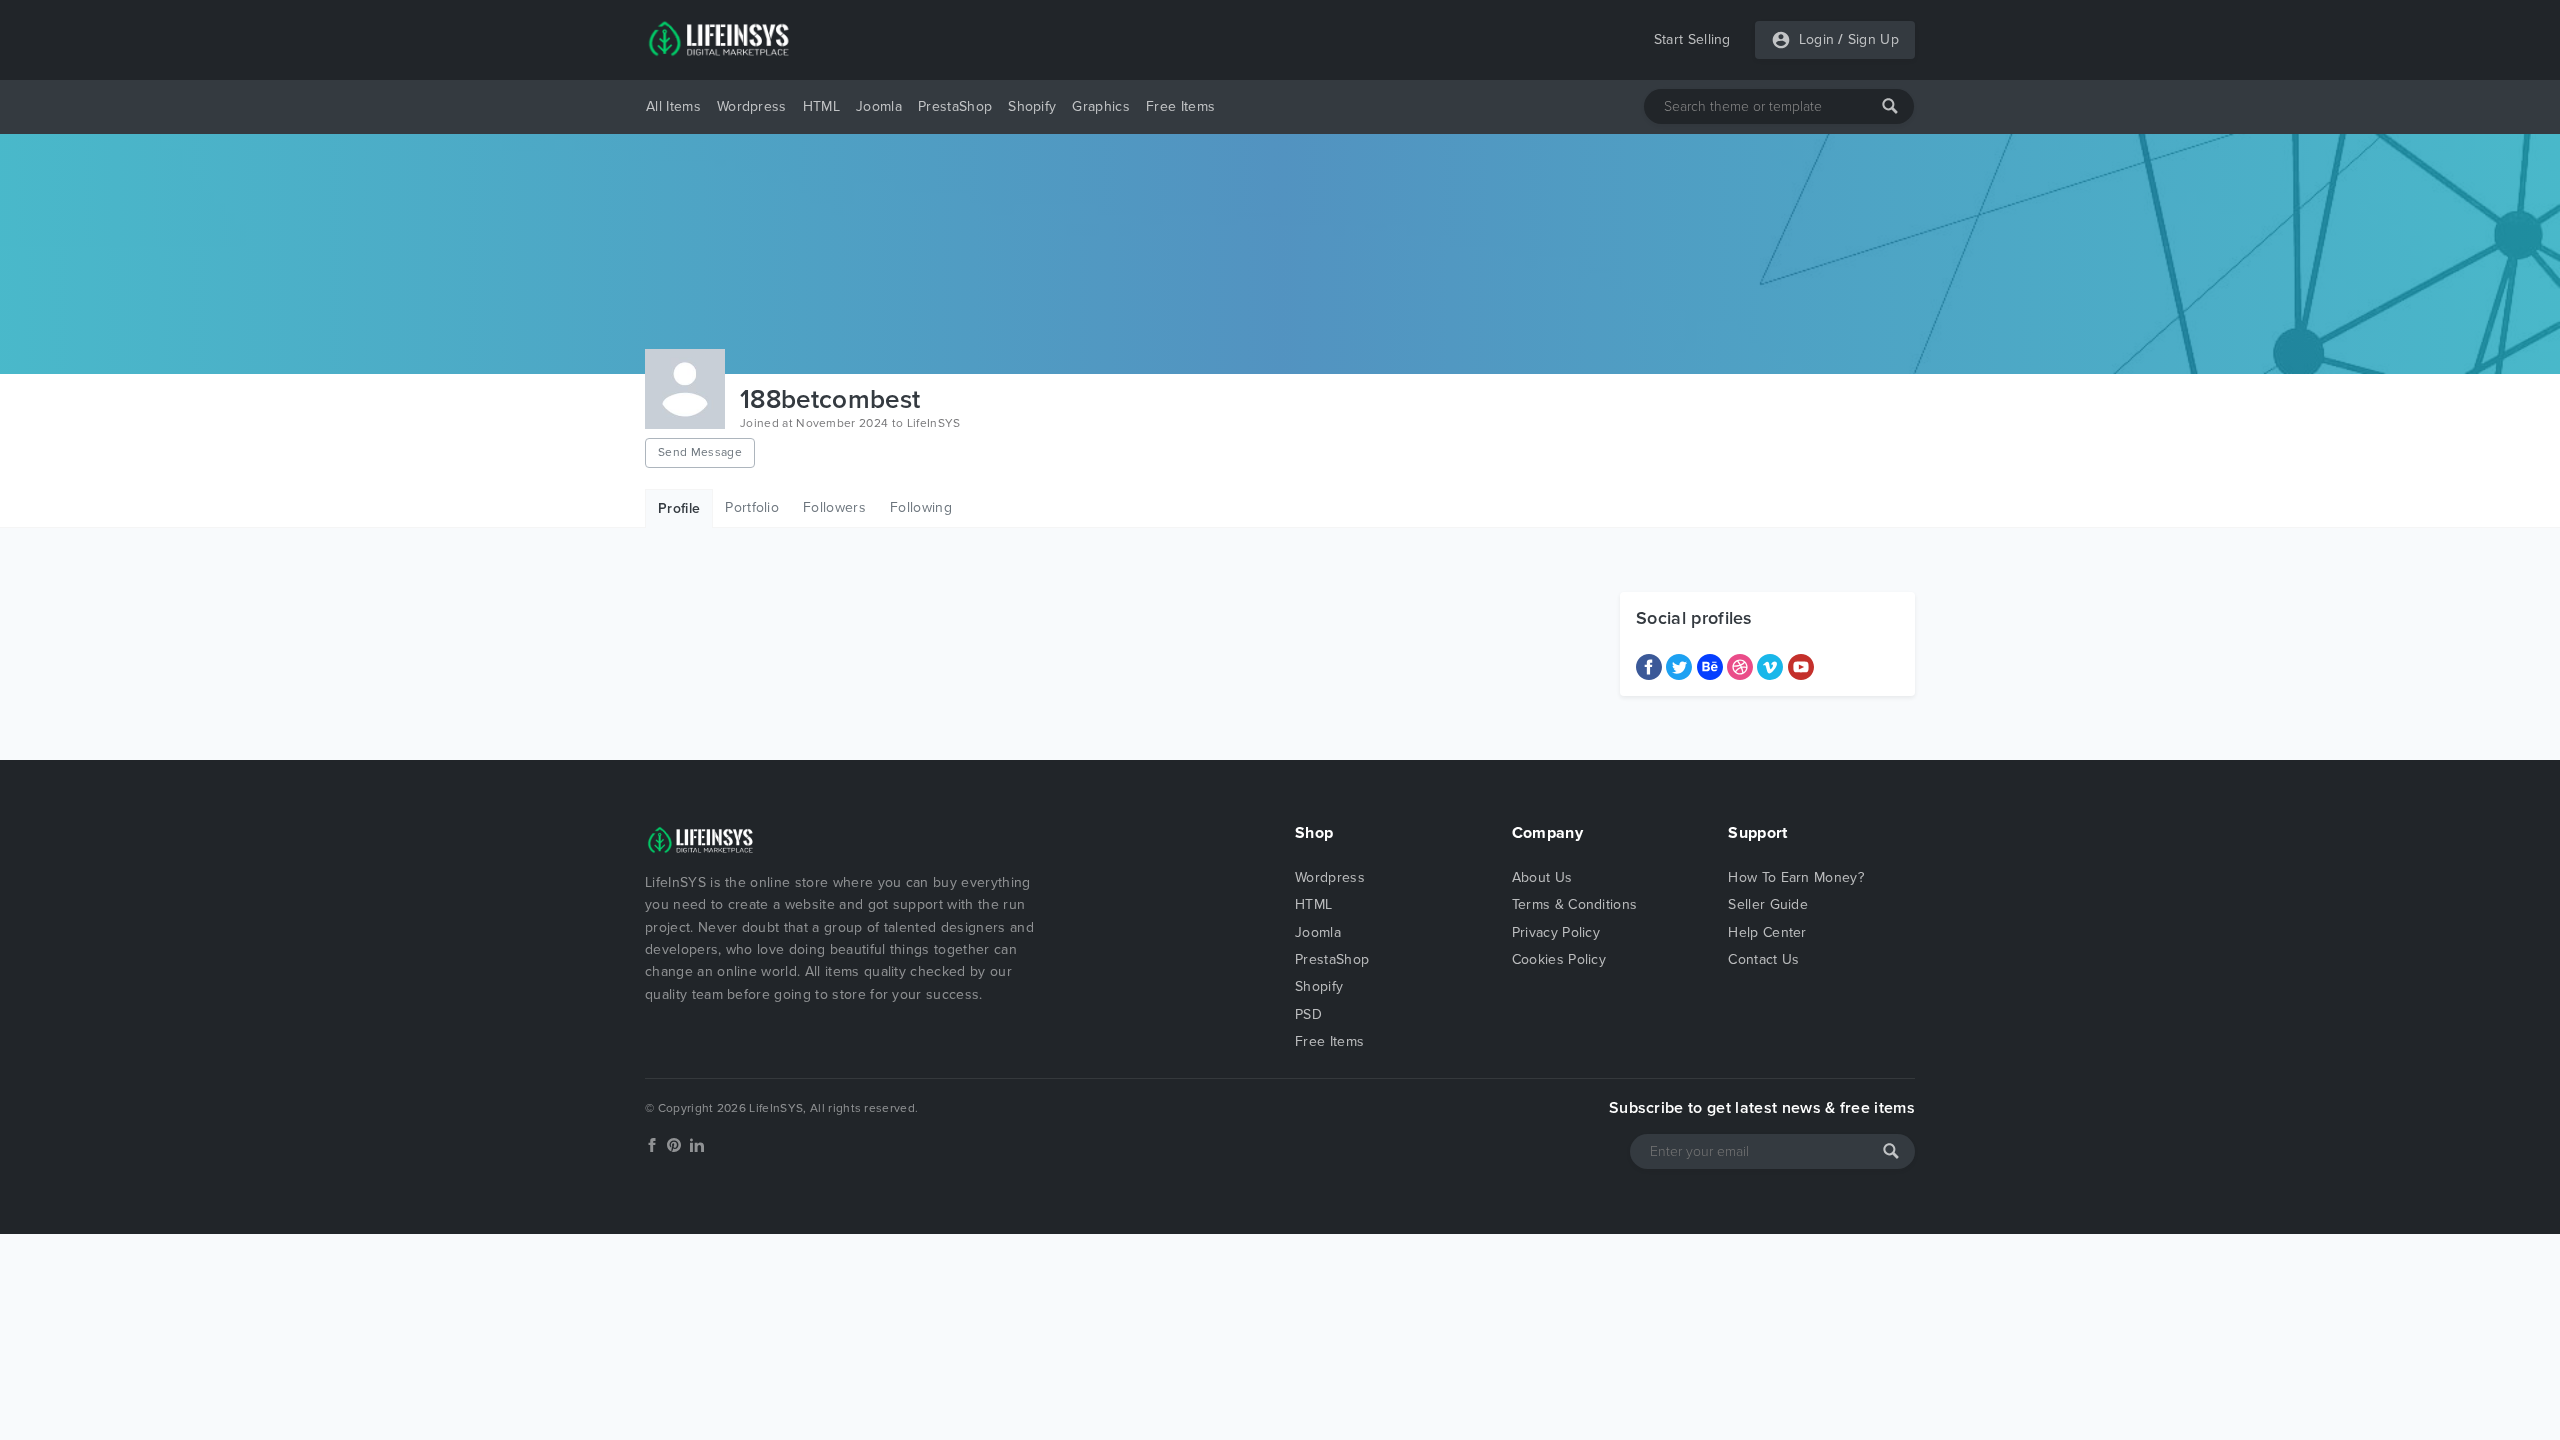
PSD (1308, 1014)
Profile (679, 508)
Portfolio (752, 507)
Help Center (1767, 932)
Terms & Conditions (1575, 904)
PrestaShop (955, 106)
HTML (821, 106)
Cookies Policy (1559, 959)
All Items (673, 106)
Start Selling (1692, 39)
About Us (1542, 877)
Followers (834, 507)
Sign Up (1873, 39)
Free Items (1180, 106)
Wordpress (752, 106)
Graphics (1101, 106)
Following (921, 507)
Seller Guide (1768, 904)
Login (1817, 39)
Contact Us (1763, 959)
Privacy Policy (1556, 932)
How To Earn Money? (1796, 877)
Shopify (1032, 106)
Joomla (879, 106)
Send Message (700, 452)
